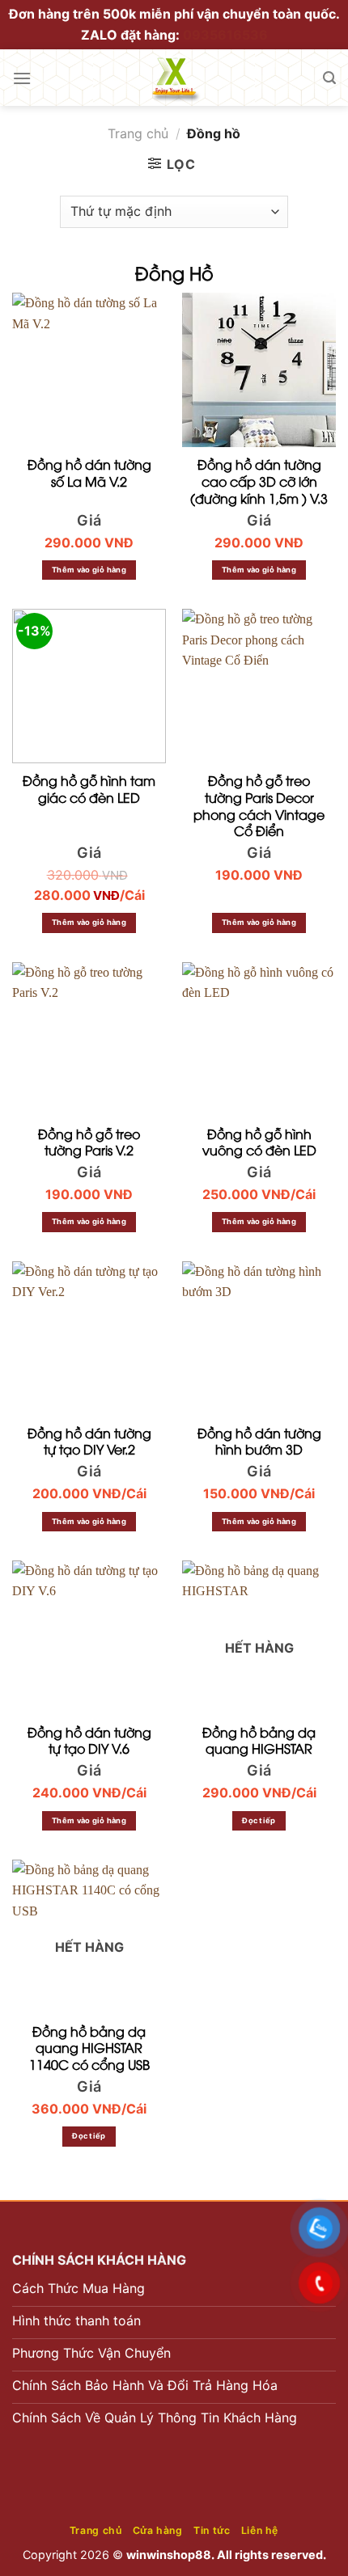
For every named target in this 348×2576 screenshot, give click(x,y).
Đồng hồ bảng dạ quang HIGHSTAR (259, 1741)
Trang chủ (138, 133)
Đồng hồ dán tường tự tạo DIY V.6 (89, 1741)
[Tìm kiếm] (329, 78)
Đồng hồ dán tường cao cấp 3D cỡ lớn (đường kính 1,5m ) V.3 (259, 481)
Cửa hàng (158, 2530)
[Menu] (22, 78)
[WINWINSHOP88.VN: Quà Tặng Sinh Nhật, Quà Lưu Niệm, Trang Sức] (174, 78)
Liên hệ (260, 2530)
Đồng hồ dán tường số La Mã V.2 (89, 473)
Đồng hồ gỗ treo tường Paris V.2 (89, 1142)
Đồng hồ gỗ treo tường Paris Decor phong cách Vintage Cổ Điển (259, 806)
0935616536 (225, 35)
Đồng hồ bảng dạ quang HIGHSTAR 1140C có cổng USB (89, 2048)
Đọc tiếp (259, 1820)
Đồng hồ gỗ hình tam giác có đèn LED (89, 789)
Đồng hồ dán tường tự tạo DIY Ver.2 (89, 1442)
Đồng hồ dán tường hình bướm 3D (259, 1442)
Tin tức (212, 2530)
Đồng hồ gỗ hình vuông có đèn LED (259, 1142)
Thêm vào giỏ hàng (89, 570)
